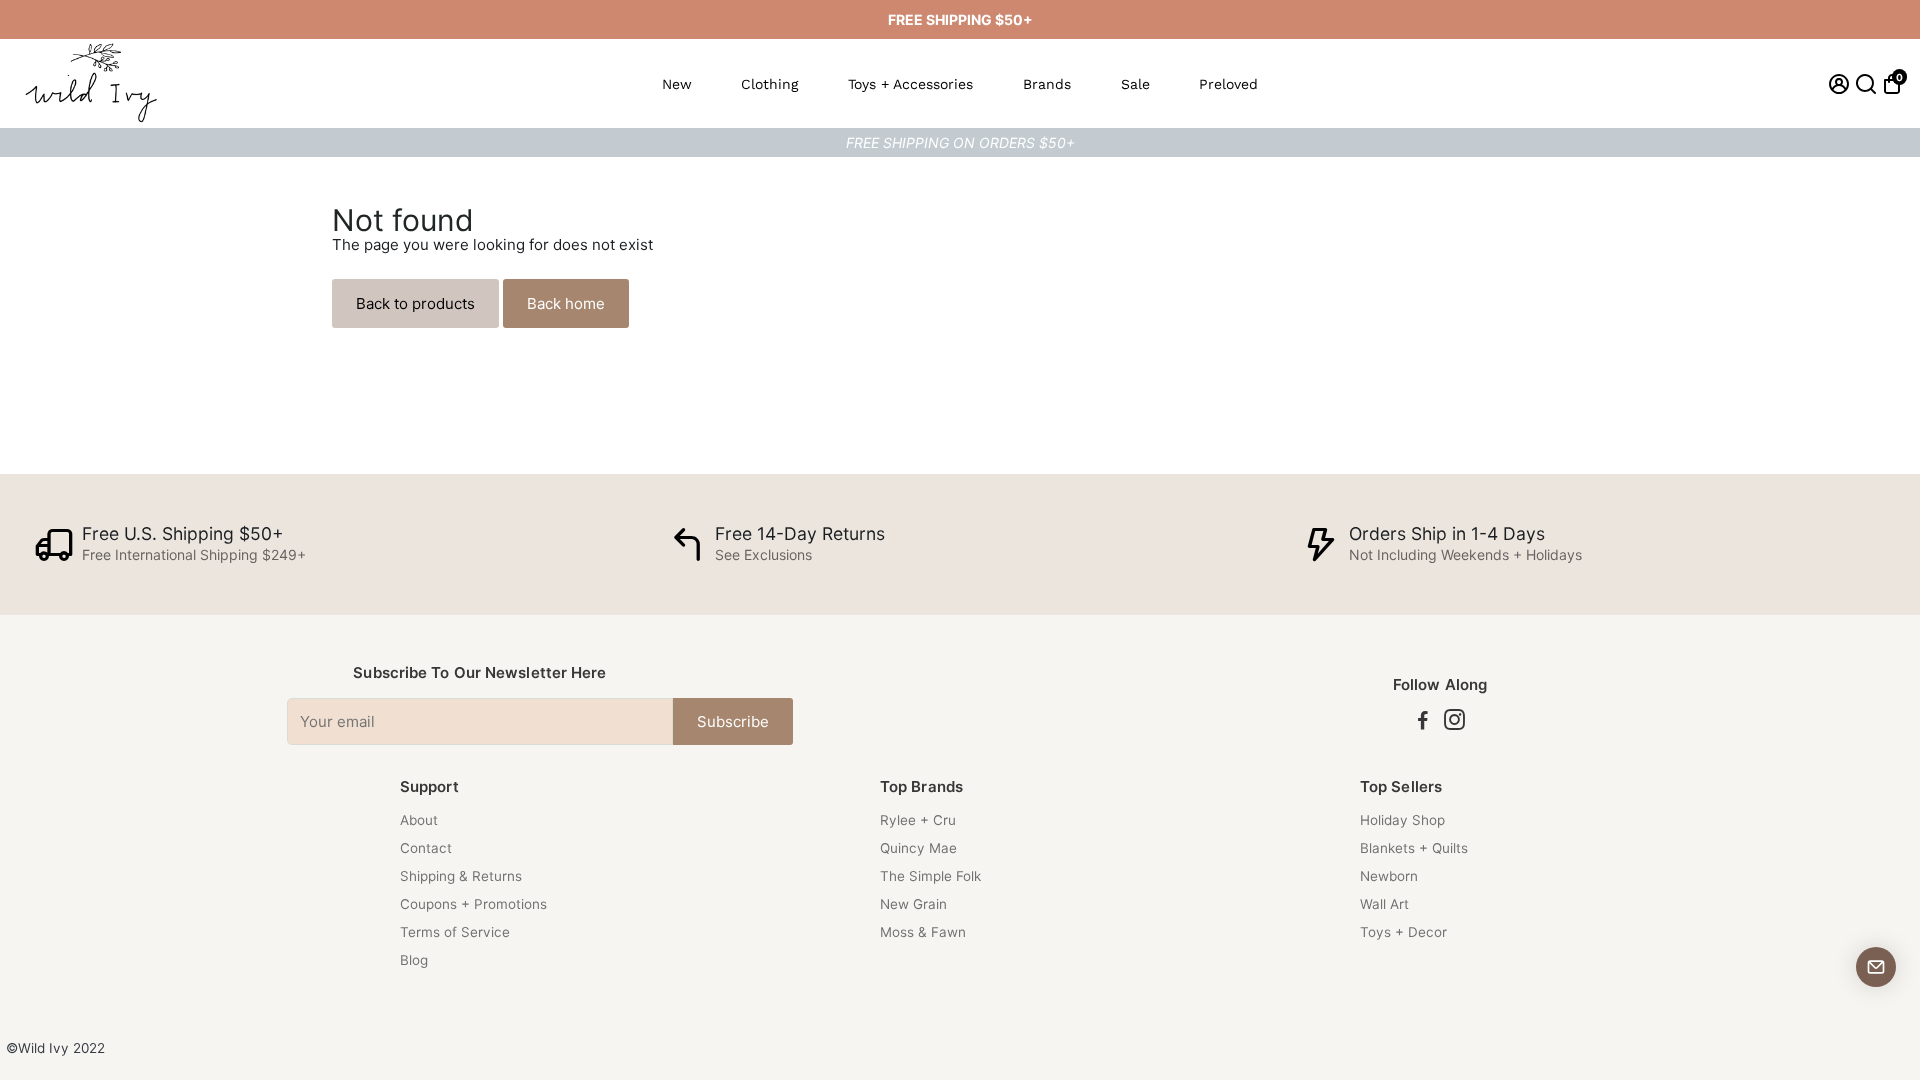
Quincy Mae (918, 848)
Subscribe (733, 721)
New (677, 84)
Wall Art (1384, 904)
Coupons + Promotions (473, 904)
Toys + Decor (1403, 932)
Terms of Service (455, 932)
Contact (426, 848)
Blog (414, 960)
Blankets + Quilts (1414, 848)
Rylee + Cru (918, 820)
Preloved (1228, 84)
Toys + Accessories (910, 84)
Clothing (769, 84)
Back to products (415, 303)
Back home (566, 303)
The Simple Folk (930, 876)
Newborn (1389, 876)
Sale (1135, 84)
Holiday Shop (1402, 820)
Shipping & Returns (461, 876)
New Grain (913, 904)
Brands (1047, 84)
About (419, 820)
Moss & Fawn (923, 932)
